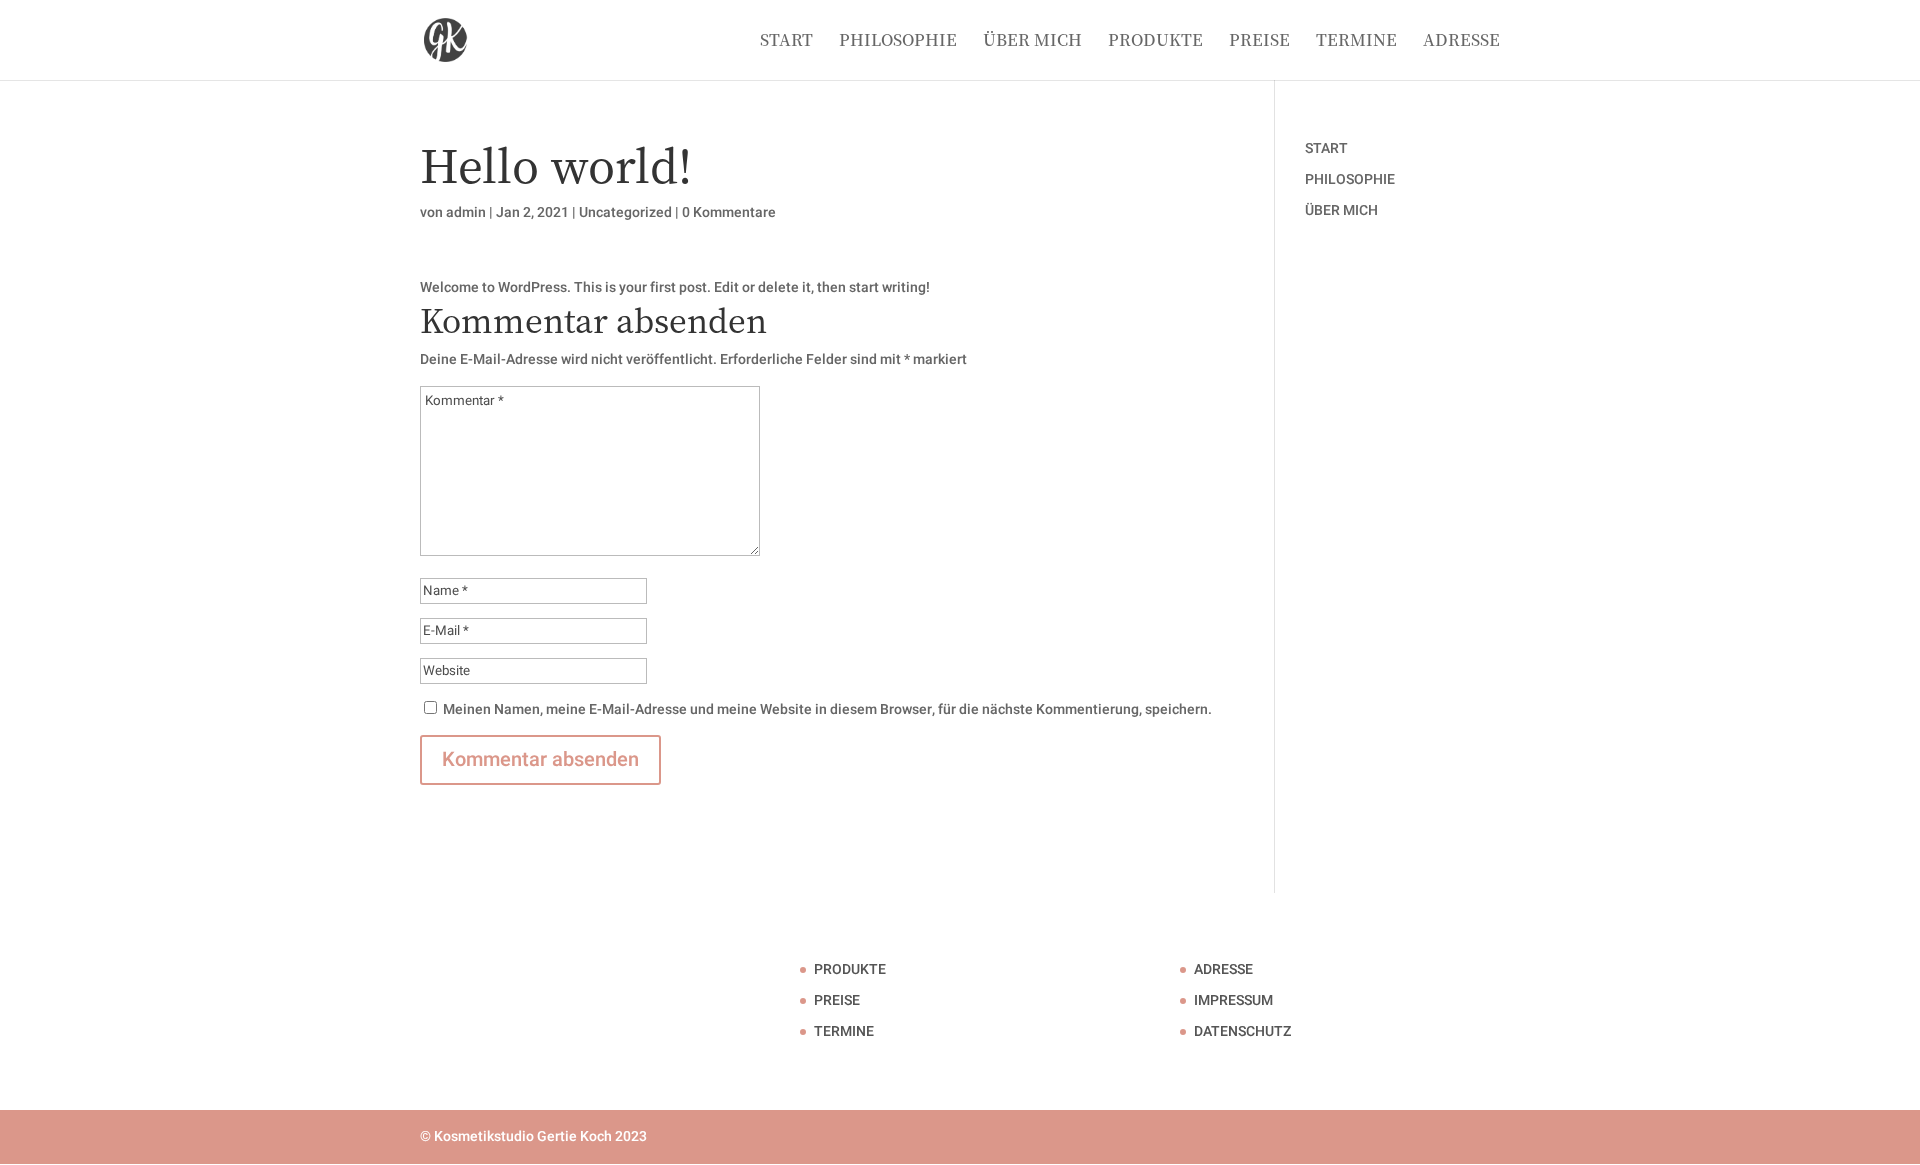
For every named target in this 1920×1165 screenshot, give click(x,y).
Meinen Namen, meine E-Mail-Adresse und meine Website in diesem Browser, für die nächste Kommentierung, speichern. (827, 709)
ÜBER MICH (1032, 42)
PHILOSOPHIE (898, 42)
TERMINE (1356, 42)
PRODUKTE (1155, 42)
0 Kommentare (729, 212)
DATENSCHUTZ (1242, 1031)
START (786, 42)
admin (466, 212)
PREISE (1259, 42)
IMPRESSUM (1233, 1000)
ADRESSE (1461, 42)
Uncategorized (625, 212)
